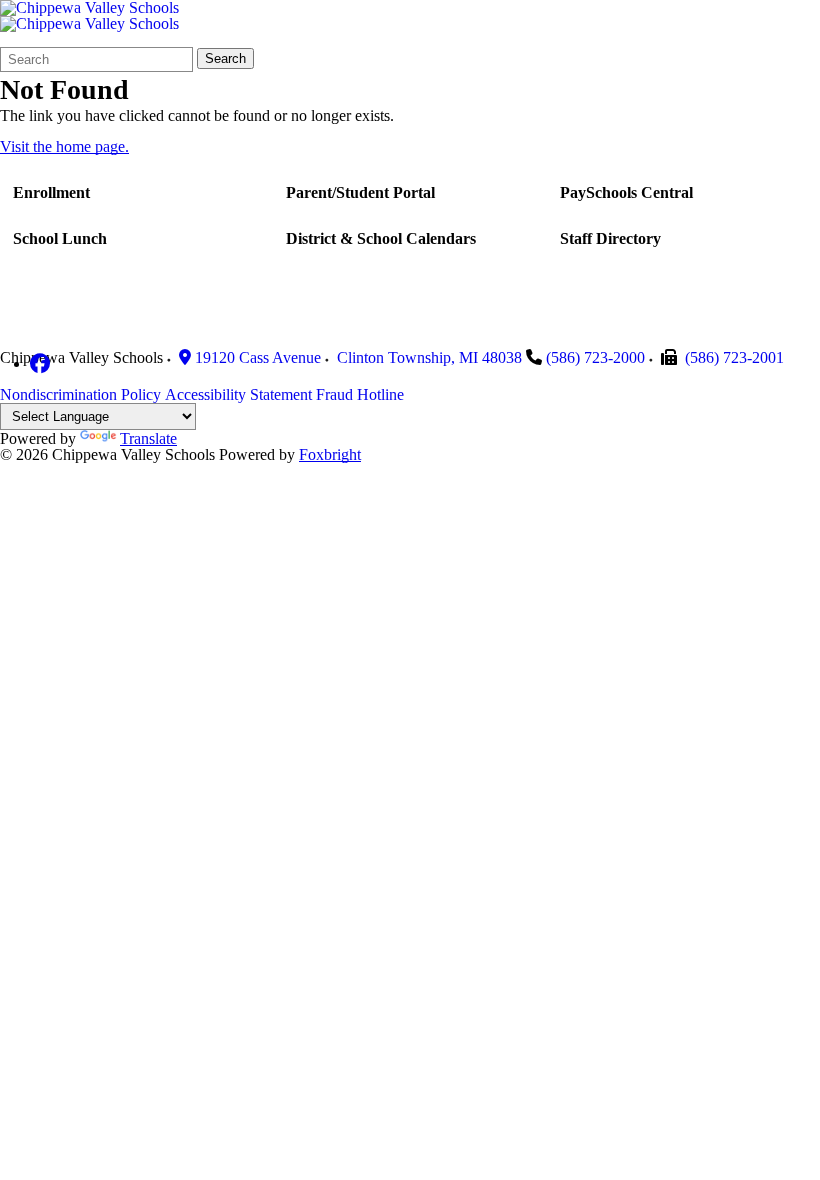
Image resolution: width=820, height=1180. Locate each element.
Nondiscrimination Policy (80, 394)
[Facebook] (40, 363)
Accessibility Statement (238, 394)
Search (225, 58)
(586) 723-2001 (734, 357)
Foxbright (330, 454)
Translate (148, 438)
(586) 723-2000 (595, 357)
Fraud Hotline (360, 394)
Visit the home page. (64, 146)
